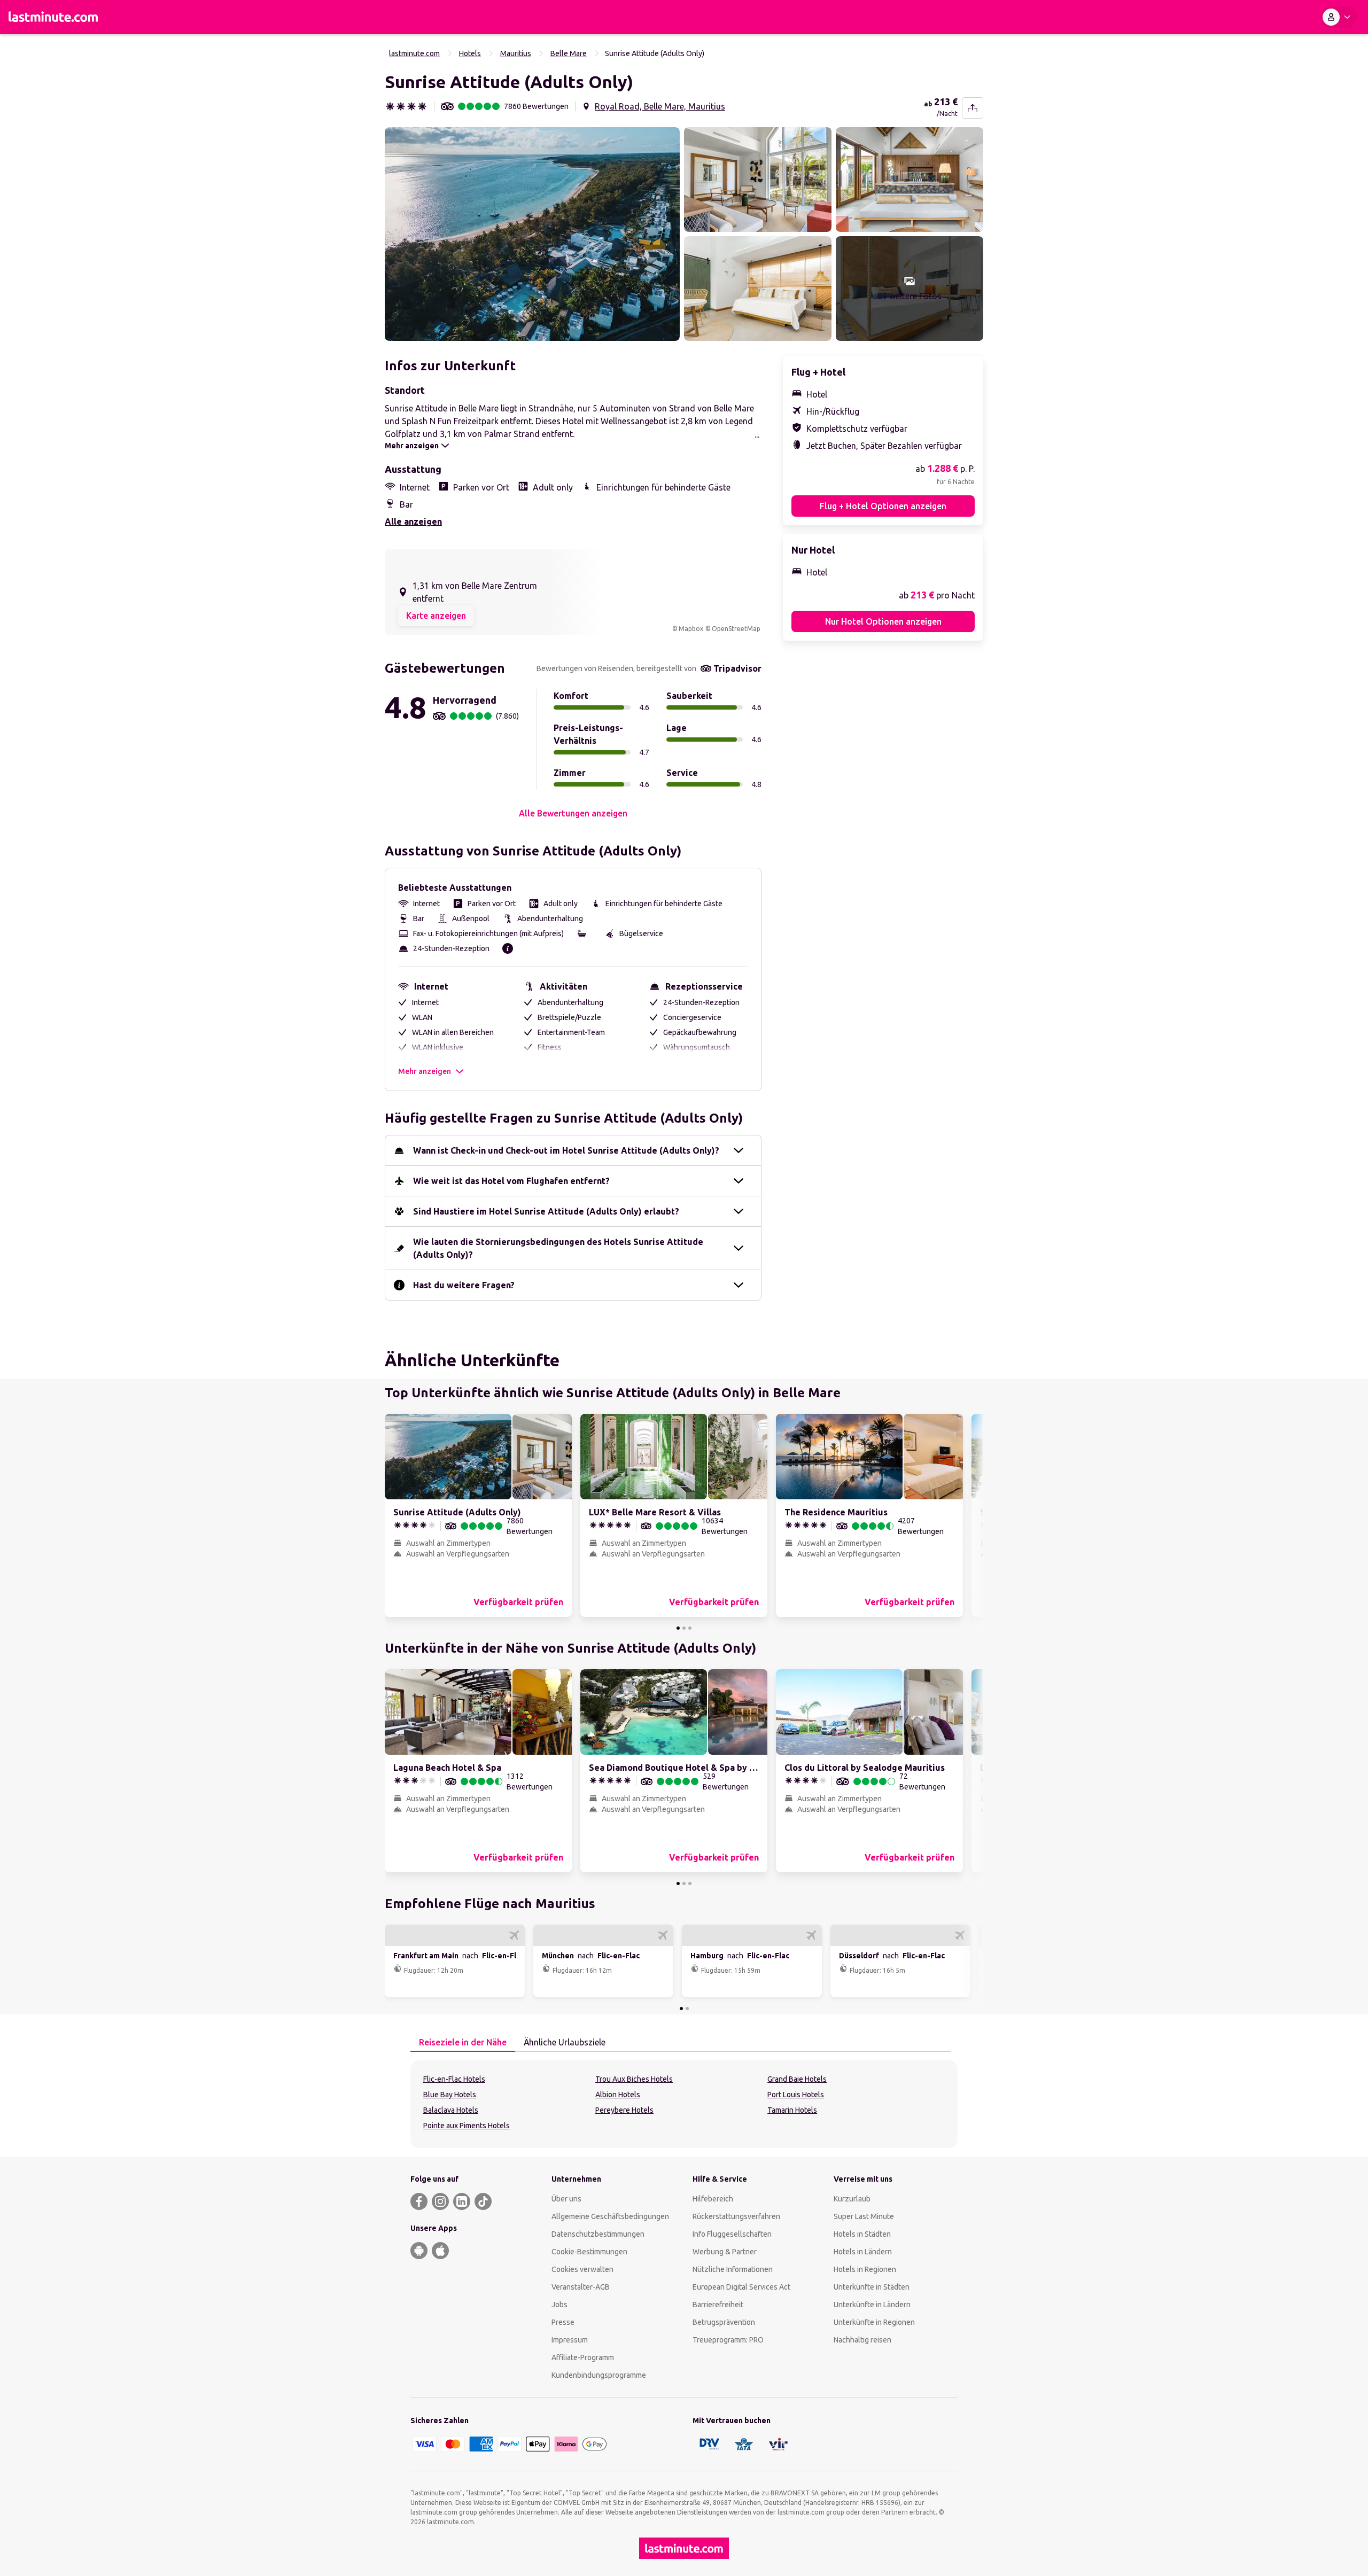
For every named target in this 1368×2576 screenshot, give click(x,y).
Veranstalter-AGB (581, 2287)
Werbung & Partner (725, 2252)
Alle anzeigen (413, 522)
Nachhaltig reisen (862, 2340)
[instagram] (440, 2201)
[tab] (463, 2043)
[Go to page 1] (678, 1628)
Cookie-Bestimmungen (589, 2252)
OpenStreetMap (736, 629)
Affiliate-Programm (583, 2357)
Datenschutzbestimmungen (598, 2234)
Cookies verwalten (582, 2269)
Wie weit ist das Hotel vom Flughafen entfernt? (511, 1181)
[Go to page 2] (684, 1628)
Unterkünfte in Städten (872, 2287)
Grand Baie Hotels (797, 2079)
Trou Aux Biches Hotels (634, 2079)
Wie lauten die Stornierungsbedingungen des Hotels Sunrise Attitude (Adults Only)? (558, 1248)
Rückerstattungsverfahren (736, 2216)
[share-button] (973, 108)
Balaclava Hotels (451, 2110)
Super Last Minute (864, 2216)
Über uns (566, 2199)
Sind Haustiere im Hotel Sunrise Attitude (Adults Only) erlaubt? (546, 1211)
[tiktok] (483, 2201)
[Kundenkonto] (1339, 17)
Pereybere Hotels (624, 2110)
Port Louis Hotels (796, 2095)
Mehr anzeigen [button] (425, 1071)
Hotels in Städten (862, 2234)
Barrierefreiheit (718, 2305)
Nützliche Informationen (733, 2269)
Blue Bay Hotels (450, 2095)
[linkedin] (462, 2201)
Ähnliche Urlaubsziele (565, 2042)
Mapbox (691, 629)
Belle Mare (569, 53)
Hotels (470, 53)
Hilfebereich (713, 2199)
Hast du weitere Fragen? (464, 1285)
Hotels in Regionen (865, 2269)
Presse (563, 2322)
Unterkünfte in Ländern (872, 2305)
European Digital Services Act (741, 2287)
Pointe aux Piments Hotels (467, 2126)
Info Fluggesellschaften (732, 2234)
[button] (532, 234)
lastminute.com (414, 53)
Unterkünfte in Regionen (874, 2322)
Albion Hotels (618, 2095)
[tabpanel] (684, 2104)
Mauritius (516, 53)
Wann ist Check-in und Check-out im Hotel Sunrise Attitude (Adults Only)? (566, 1150)
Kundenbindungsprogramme (599, 2375)
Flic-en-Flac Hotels (454, 2079)
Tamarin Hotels (792, 2110)
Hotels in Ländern (863, 2252)
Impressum (570, 2340)
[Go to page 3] (690, 1628)
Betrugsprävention (724, 2322)
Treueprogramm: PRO (728, 2340)
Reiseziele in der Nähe (463, 2042)
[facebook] (419, 2201)
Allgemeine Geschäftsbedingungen (610, 2216)
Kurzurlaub (852, 2199)
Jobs (559, 2305)
